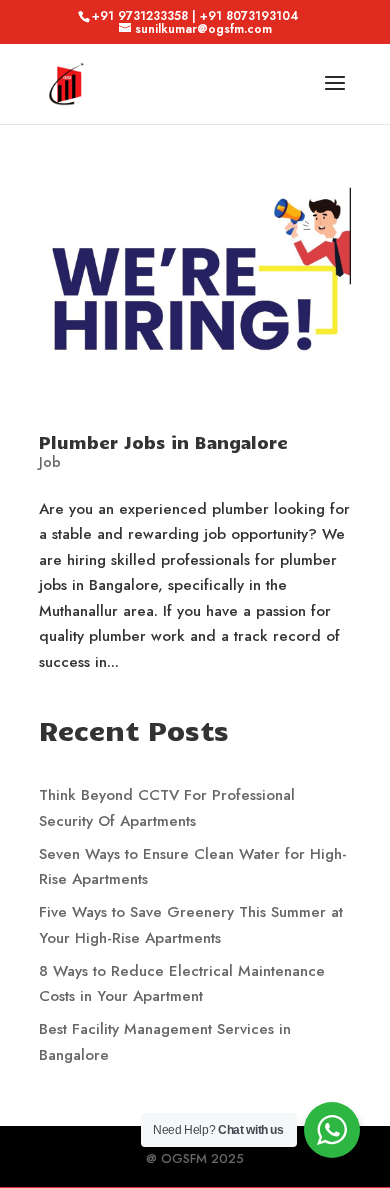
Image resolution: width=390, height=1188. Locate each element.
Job (50, 462)
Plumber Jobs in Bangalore (163, 442)
